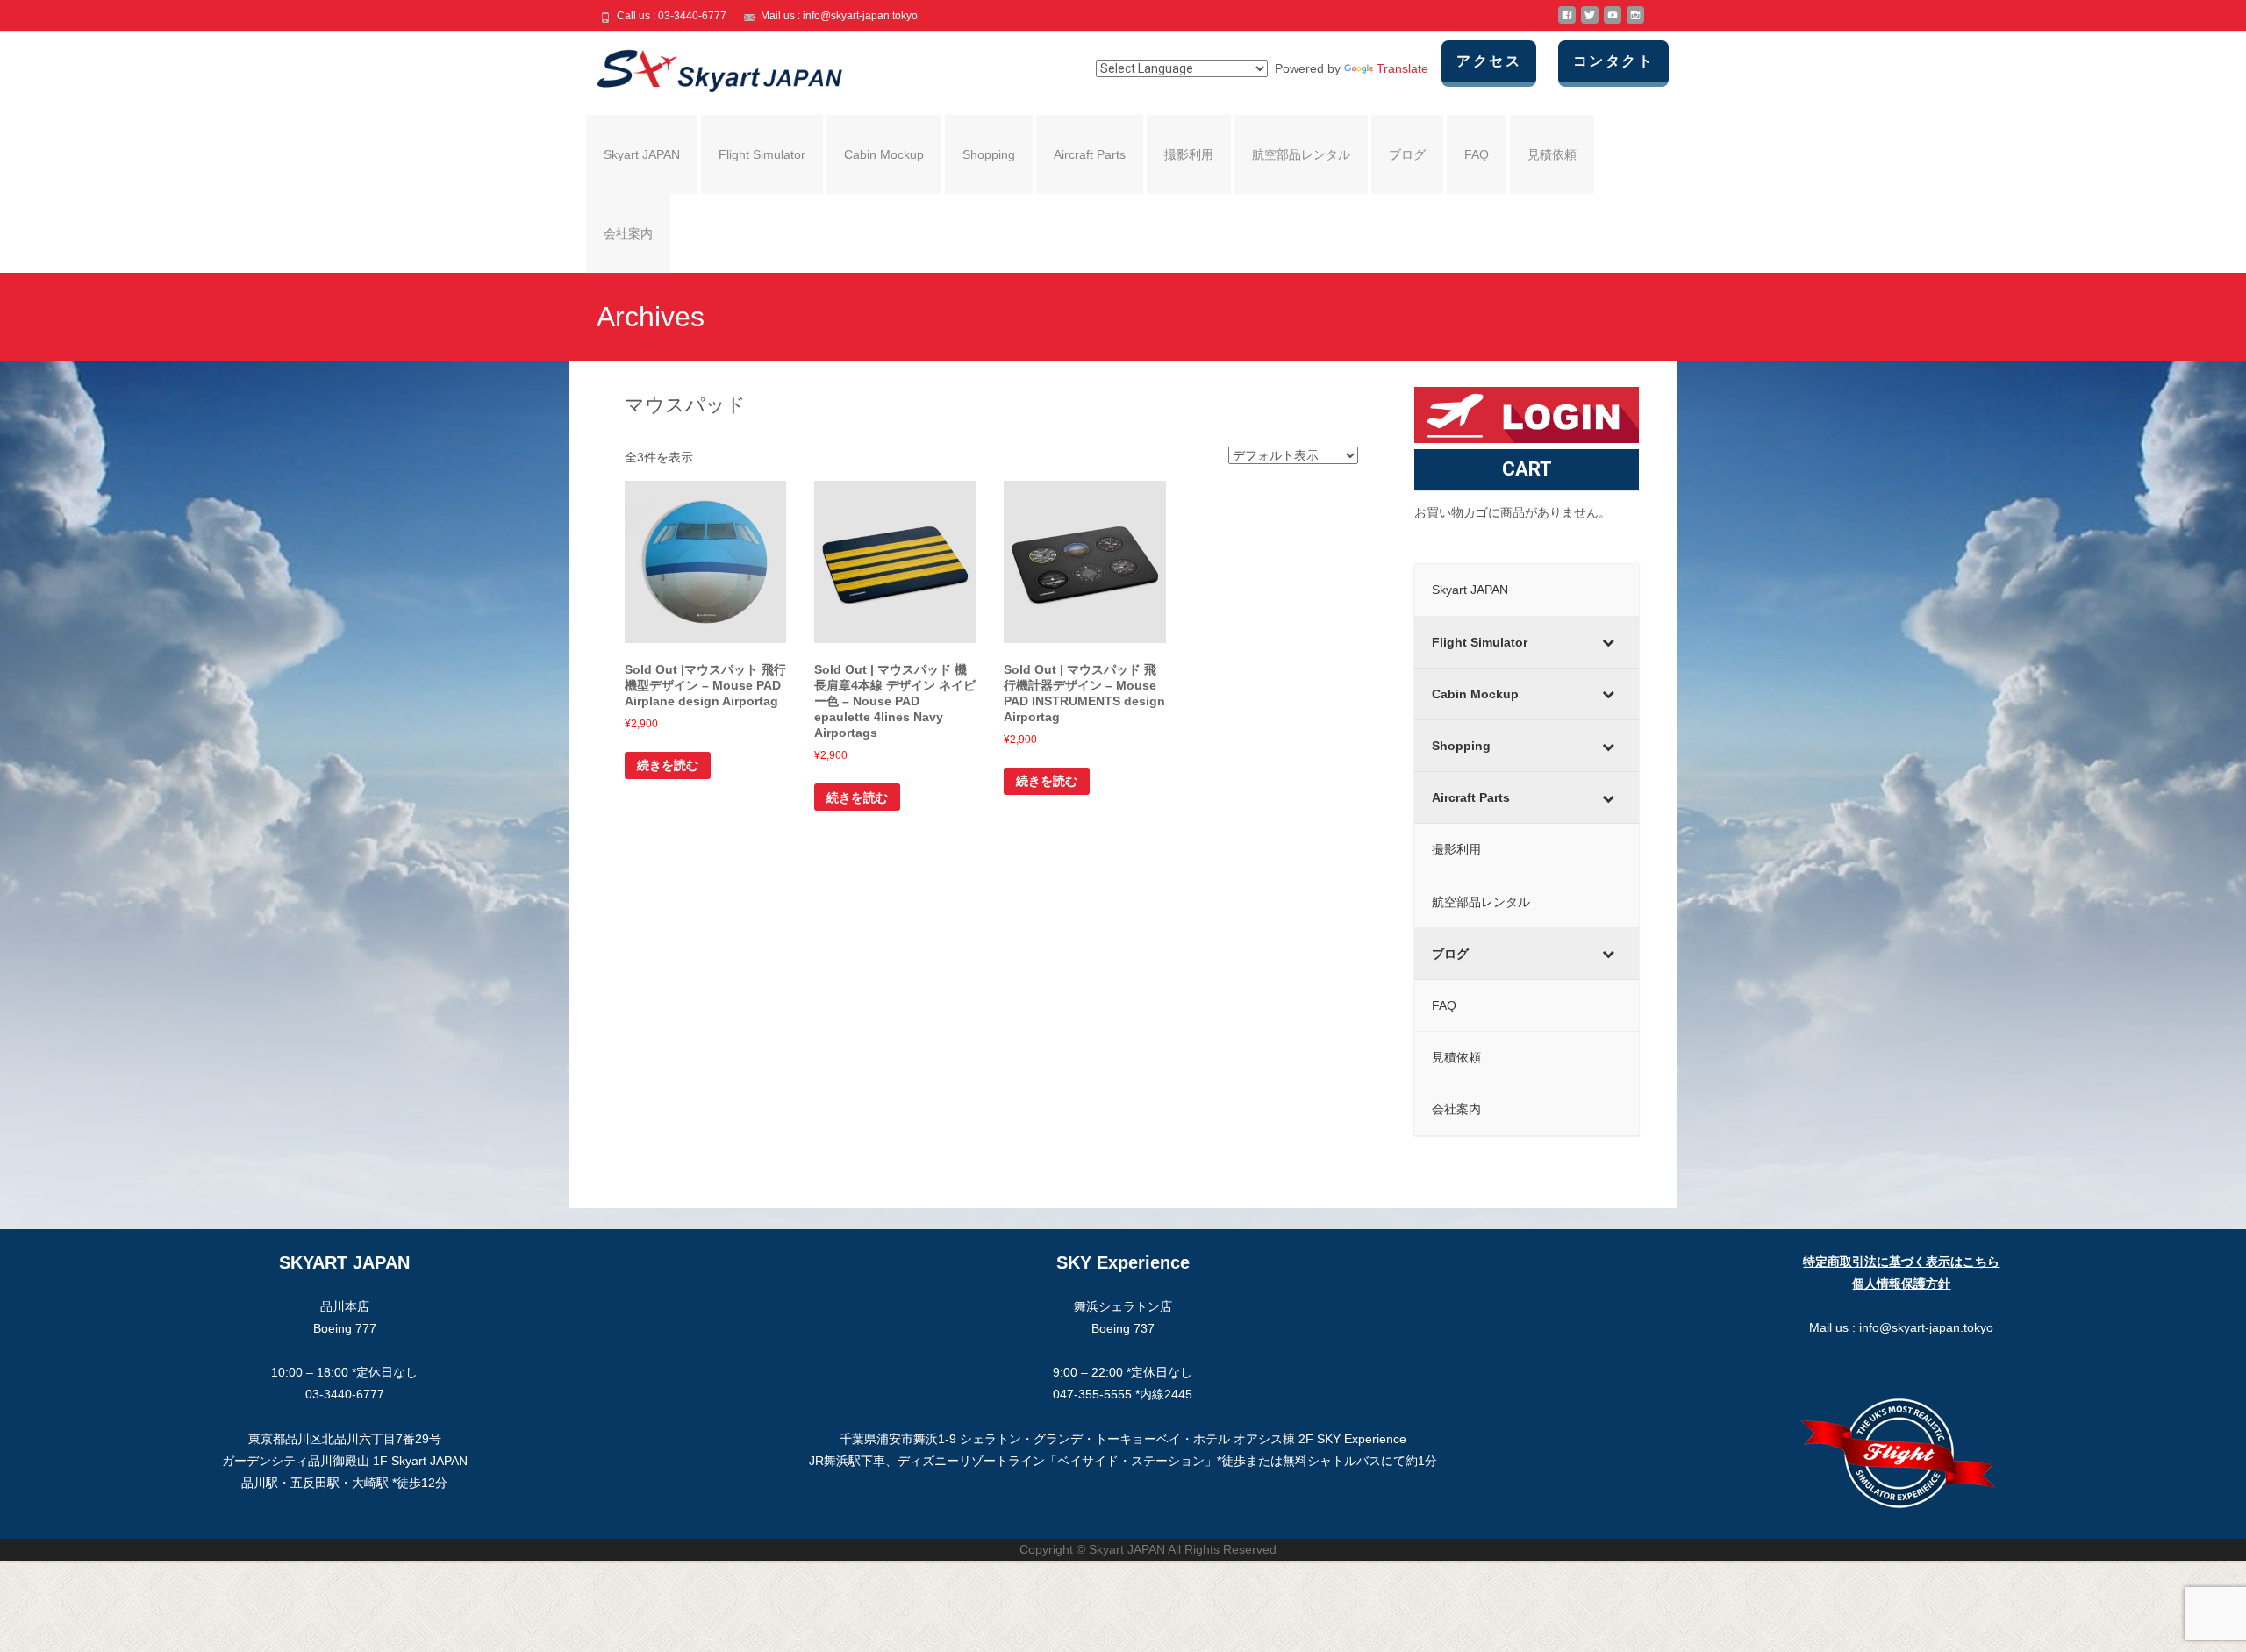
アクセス (1489, 61)
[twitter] (1590, 22)
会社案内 (628, 233)
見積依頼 (1552, 154)
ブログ (1407, 154)
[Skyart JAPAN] (705, 67)
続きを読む (668, 765)
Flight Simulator (762, 154)
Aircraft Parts (1090, 154)
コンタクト (1613, 61)
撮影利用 (1189, 154)
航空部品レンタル (1301, 154)
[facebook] (1567, 22)
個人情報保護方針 (1901, 1284)
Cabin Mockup (884, 154)
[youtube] (1613, 22)
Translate (1402, 68)
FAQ (1477, 154)
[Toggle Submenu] (1608, 642)
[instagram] (1635, 22)
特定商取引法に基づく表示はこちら (1901, 1262)
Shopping (989, 154)
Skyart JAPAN (642, 154)
